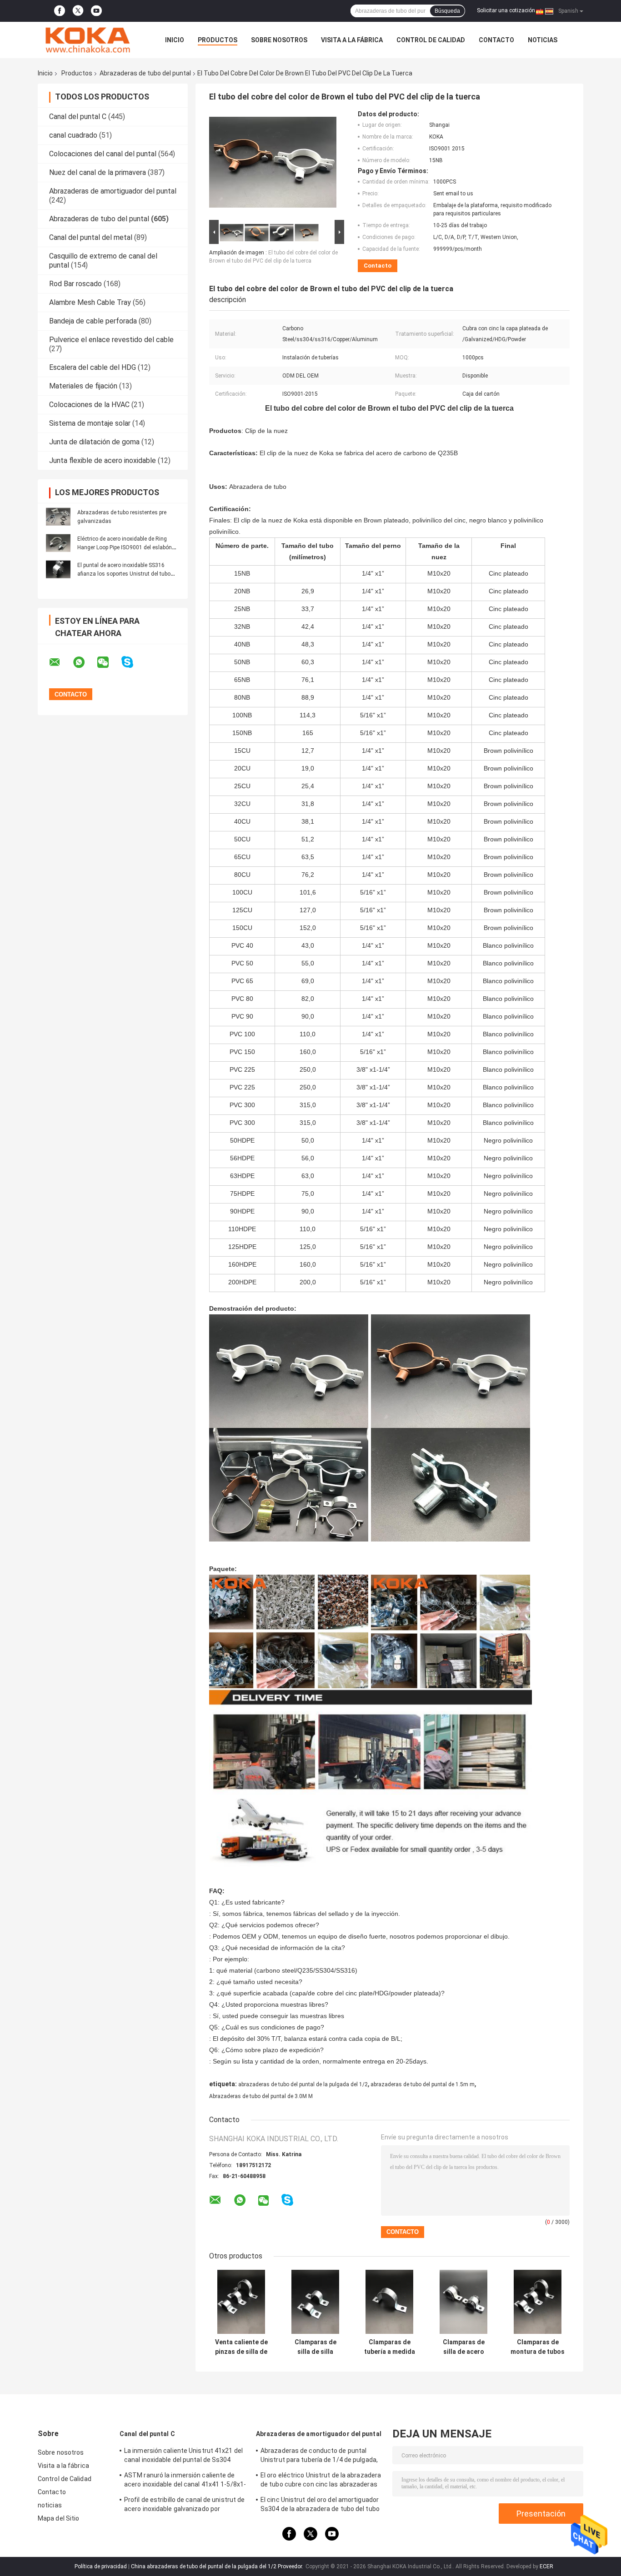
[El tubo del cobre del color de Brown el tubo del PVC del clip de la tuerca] (273, 164)
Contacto (496, 40)
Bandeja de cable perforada (93, 321)
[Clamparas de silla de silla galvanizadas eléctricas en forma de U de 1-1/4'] (315, 2302)
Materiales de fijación (83, 386)
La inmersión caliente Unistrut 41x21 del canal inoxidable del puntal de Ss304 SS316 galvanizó (183, 2457)
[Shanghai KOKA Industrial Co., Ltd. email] (60, 662)
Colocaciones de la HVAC (89, 405)
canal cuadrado (73, 135)
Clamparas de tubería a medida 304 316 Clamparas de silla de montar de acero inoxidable (390, 2347)
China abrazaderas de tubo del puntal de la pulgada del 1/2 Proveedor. (218, 2566)
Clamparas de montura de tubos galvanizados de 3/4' (538, 2347)
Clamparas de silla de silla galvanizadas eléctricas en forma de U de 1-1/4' (315, 2347)
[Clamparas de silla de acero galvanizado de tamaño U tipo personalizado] (463, 2302)
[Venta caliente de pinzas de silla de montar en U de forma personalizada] (241, 2302)
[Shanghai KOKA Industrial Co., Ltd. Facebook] (60, 11)
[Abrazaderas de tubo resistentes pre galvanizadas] (58, 517)
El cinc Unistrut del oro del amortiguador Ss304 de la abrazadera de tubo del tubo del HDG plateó (320, 2506)
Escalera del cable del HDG (93, 367)
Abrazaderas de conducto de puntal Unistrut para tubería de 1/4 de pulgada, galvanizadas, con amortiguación (319, 2457)
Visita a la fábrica (352, 40)
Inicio (175, 40)
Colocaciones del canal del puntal (103, 154)
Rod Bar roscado (75, 284)
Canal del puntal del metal (91, 237)
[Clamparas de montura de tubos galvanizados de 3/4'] (538, 2302)
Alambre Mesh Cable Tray (90, 302)
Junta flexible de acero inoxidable (103, 460)
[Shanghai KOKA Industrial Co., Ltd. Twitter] (78, 11)
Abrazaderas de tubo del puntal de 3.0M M (261, 2096)
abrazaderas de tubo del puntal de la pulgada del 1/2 (303, 2084)
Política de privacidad (101, 2566)
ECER (546, 2566)
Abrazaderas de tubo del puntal (145, 73)
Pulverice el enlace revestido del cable (111, 340)
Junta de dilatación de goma (94, 442)
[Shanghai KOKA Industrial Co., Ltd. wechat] (109, 662)
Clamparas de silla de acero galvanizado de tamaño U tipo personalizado (464, 2347)
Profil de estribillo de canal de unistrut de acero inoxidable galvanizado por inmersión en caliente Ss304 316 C (184, 2506)
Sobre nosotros (279, 40)
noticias (543, 40)
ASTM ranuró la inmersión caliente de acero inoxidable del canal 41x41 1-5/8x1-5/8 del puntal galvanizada (185, 2481)
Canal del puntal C (78, 117)
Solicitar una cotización (506, 10)
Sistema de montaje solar (90, 423)
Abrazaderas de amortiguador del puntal (113, 191)
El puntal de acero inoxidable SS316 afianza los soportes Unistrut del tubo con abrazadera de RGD (124, 574)
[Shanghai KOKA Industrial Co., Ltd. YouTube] (96, 11)
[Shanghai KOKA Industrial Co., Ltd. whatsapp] (85, 662)
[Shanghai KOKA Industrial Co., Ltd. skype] (133, 662)
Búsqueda (447, 11)
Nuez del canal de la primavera (98, 172)
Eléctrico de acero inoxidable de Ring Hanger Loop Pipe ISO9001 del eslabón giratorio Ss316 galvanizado (125, 547)
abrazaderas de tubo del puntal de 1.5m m (423, 2084)
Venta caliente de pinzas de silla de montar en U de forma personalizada (241, 2347)
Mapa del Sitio (58, 2518)
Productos (218, 40)
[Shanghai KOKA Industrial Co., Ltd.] (88, 40)
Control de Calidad (431, 40)
